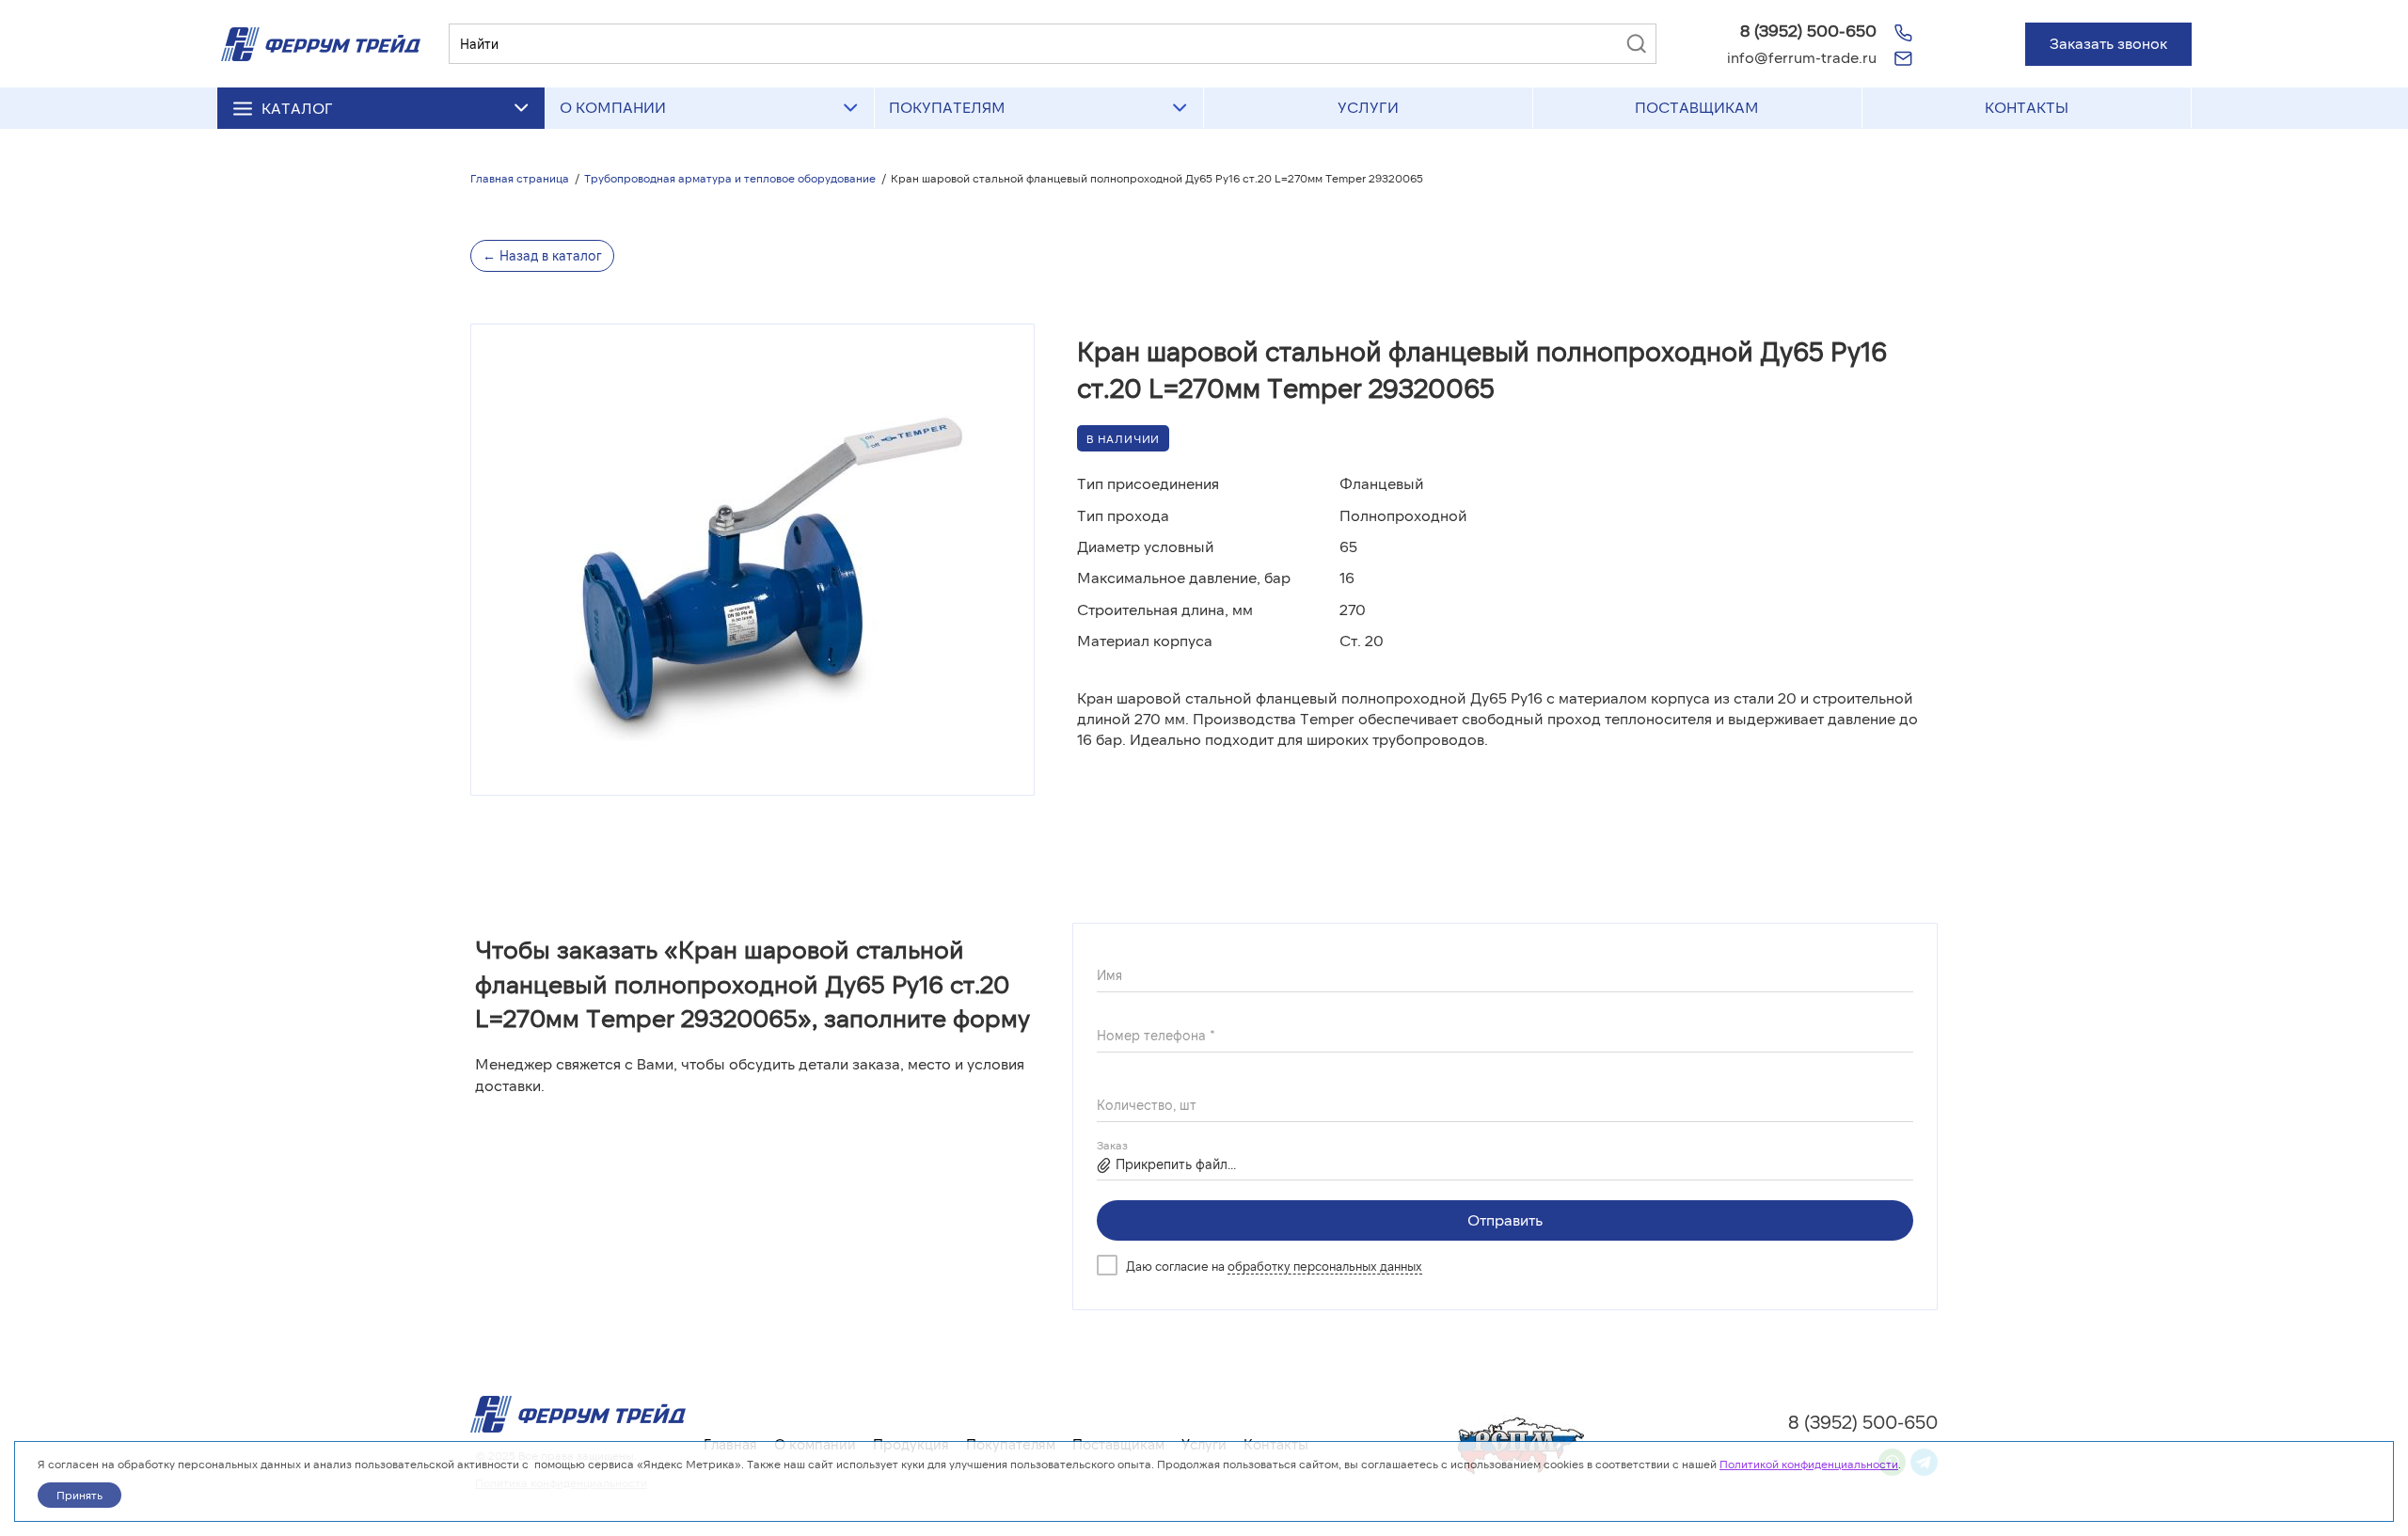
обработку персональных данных (1325, 1266)
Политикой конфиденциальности (1809, 1464)
